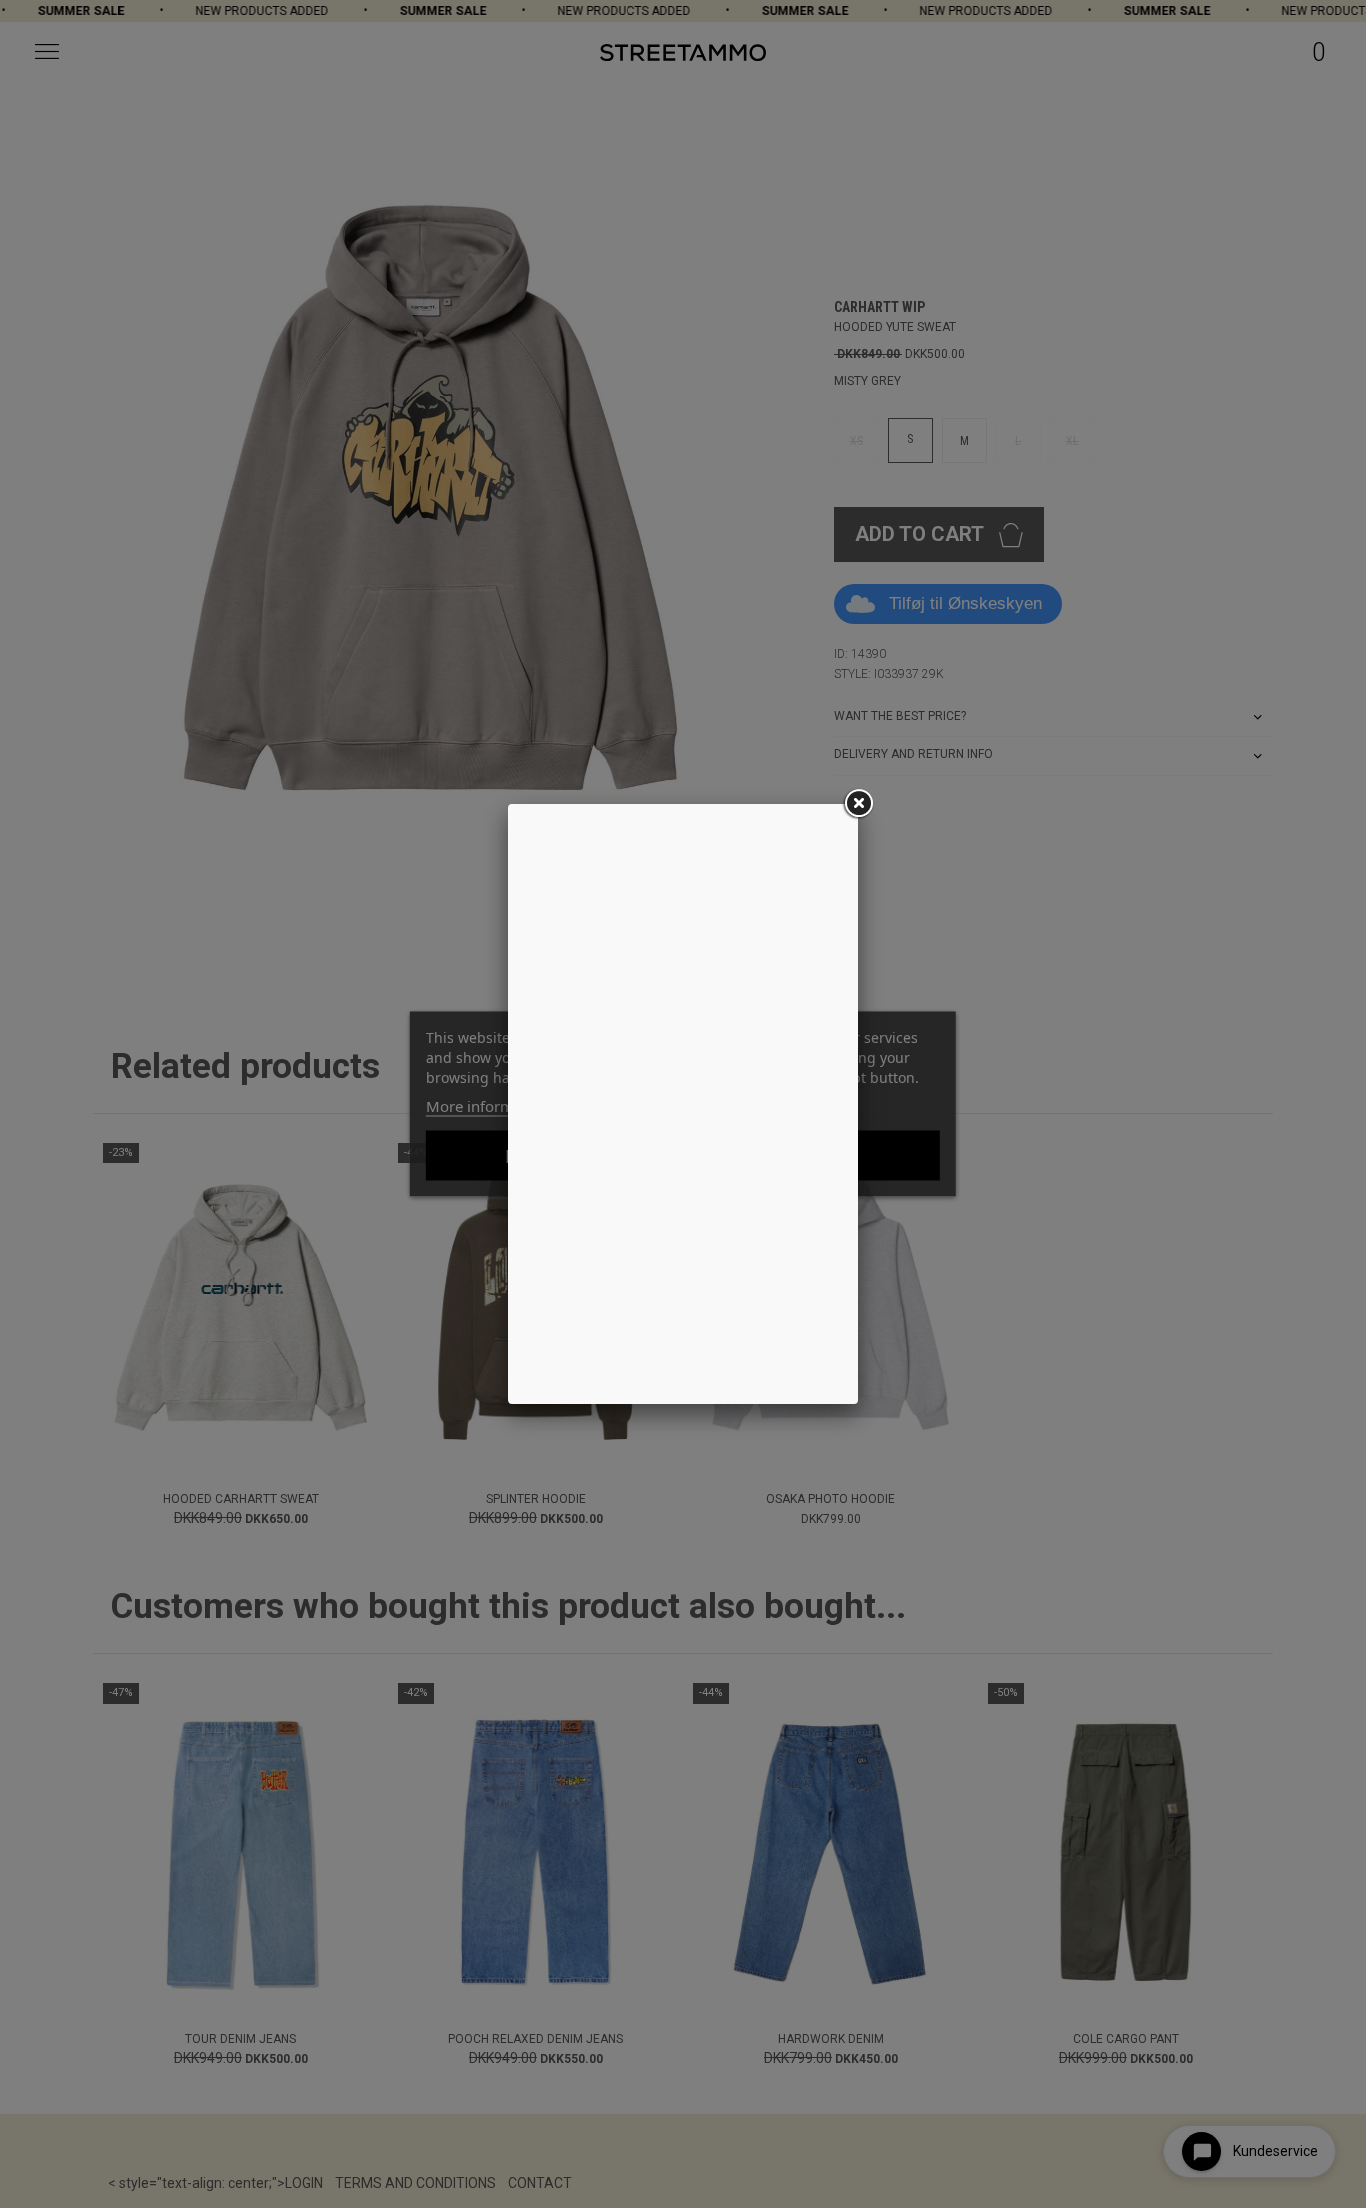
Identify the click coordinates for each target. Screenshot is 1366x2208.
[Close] (858, 804)
